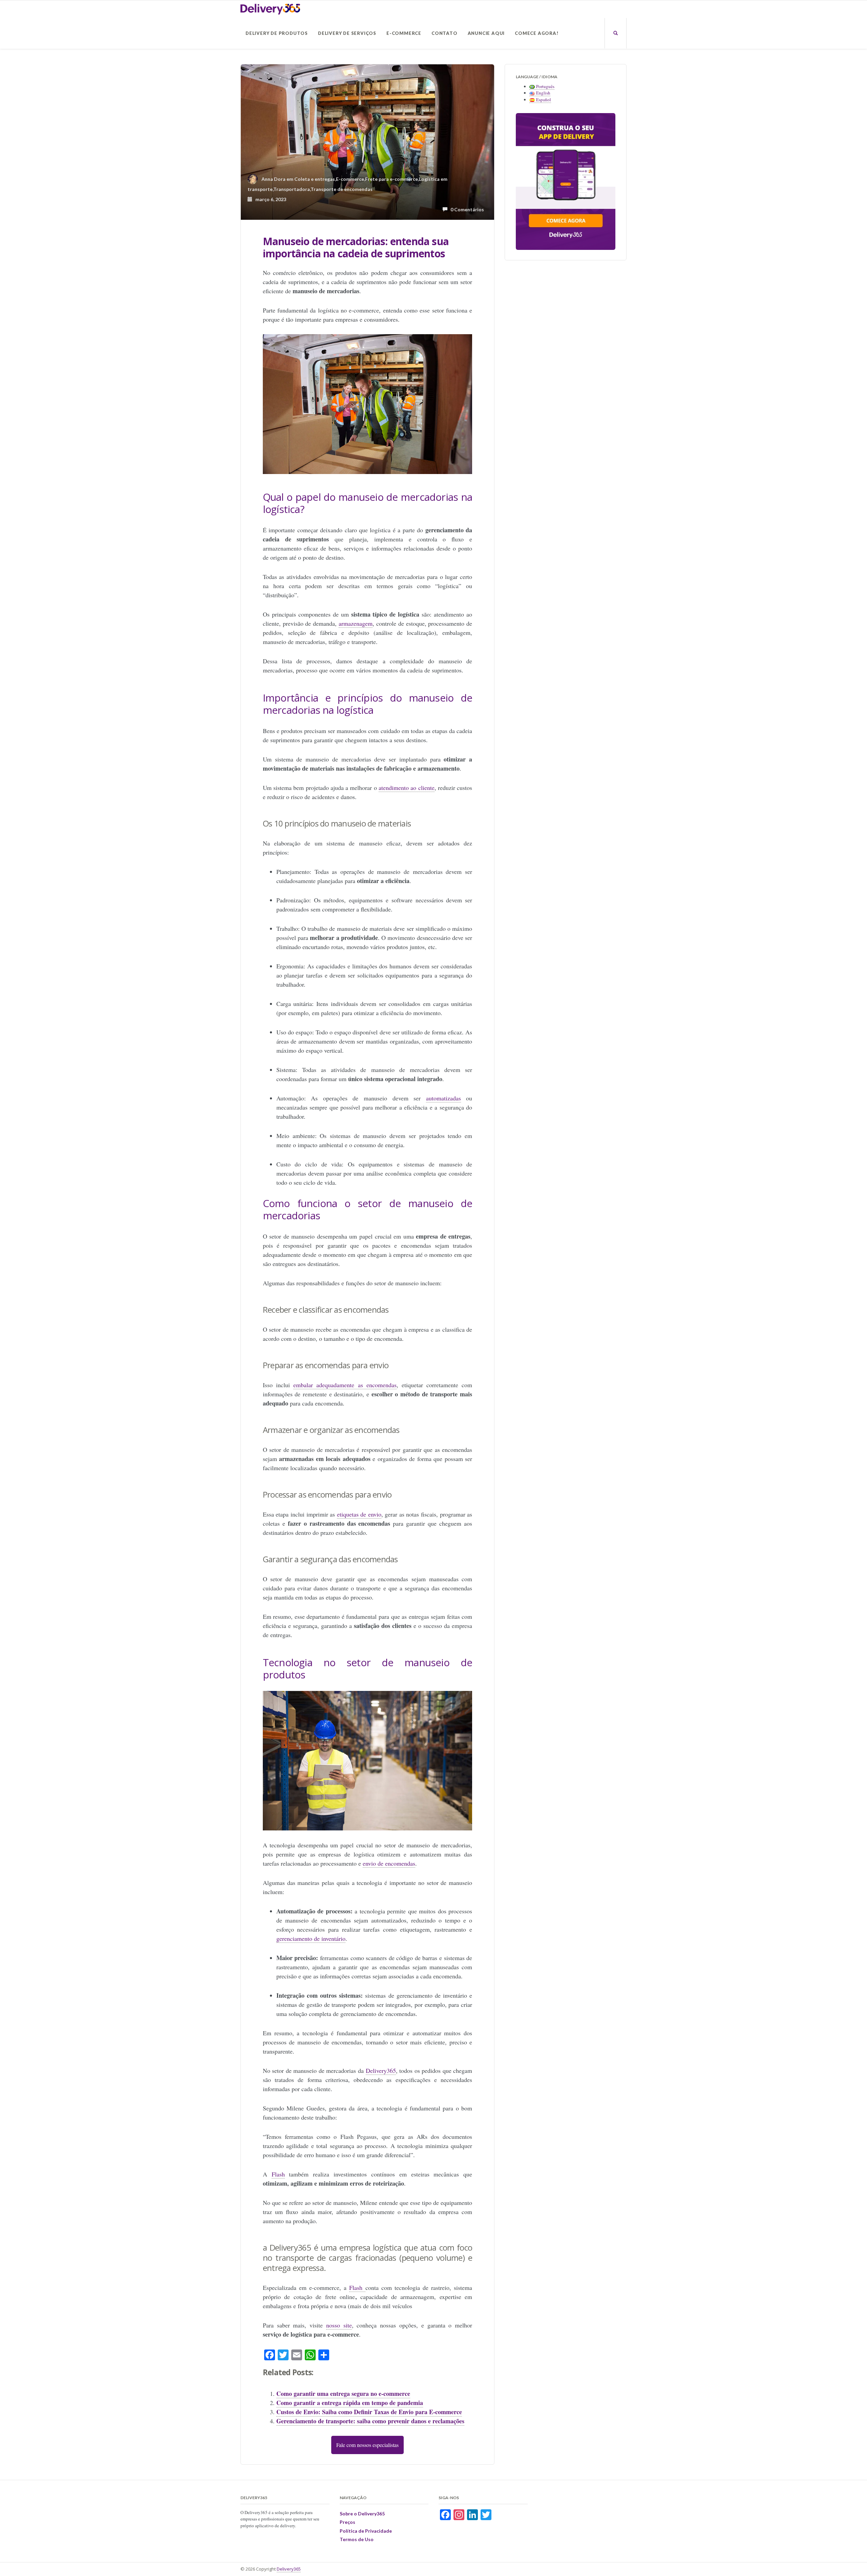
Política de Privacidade (366, 2531)
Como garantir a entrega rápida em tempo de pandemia (350, 2403)
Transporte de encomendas (342, 189)
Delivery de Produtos (277, 33)
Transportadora (292, 189)
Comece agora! (537, 33)
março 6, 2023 (269, 199)
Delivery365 (289, 2569)
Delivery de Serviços (347, 33)
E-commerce (404, 33)
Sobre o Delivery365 (362, 2514)
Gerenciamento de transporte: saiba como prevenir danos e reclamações (370, 2421)
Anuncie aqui (486, 33)
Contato (445, 33)
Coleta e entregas (315, 179)
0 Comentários (466, 209)
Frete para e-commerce (392, 179)
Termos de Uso (357, 2539)
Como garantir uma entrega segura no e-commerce (343, 2393)
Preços (347, 2522)
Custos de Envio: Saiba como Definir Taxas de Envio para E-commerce (369, 2412)
